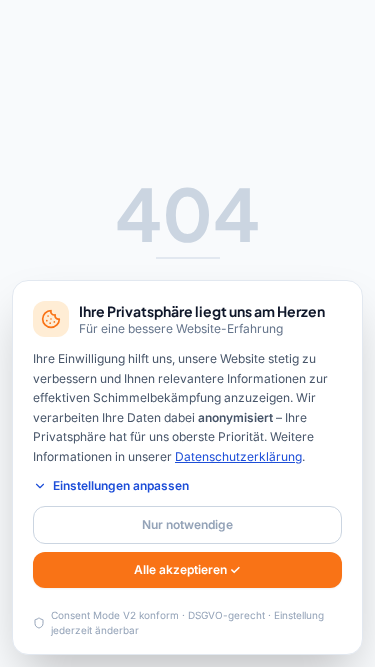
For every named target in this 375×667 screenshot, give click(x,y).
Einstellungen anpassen (121, 485)
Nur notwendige (187, 524)
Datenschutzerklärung (238, 456)
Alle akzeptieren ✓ (187, 569)
